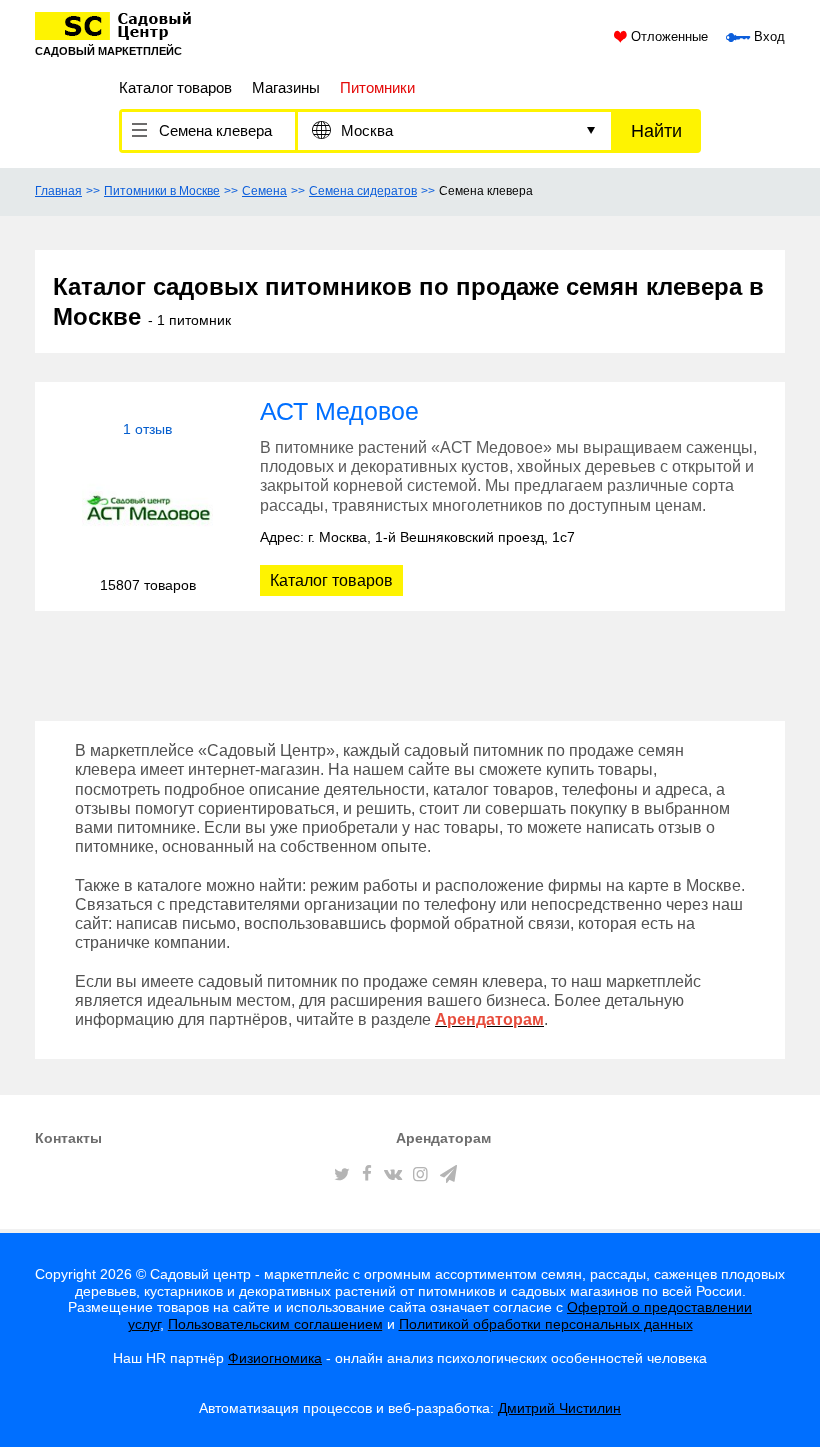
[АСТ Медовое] (147, 507)
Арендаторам (443, 1138)
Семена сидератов (363, 191)
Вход (767, 37)
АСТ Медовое (339, 411)
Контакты (68, 1138)
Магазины (286, 87)
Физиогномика (275, 1358)
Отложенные (667, 37)
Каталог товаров (175, 87)
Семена (264, 191)
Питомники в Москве (162, 191)
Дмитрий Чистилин (559, 1408)
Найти (656, 131)
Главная (58, 191)
